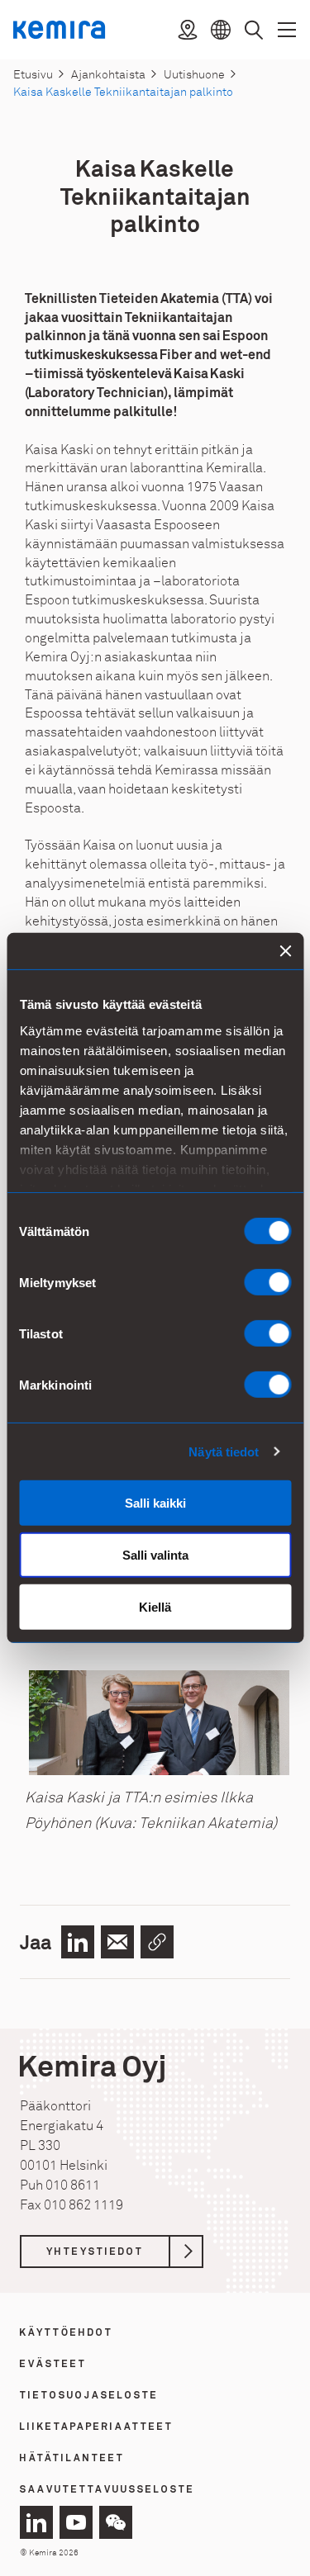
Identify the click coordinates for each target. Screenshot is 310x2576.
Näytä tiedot (224, 1451)
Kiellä (155, 1607)
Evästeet (53, 2365)
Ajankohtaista (108, 75)
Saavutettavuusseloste (107, 2490)
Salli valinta (155, 1555)
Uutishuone (194, 75)
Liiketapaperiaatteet (97, 2427)
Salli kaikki (155, 1503)
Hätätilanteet (72, 2459)
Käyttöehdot (67, 2333)
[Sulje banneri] (285, 951)
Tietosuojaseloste (89, 2396)
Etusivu (33, 75)
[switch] (267, 1282)
